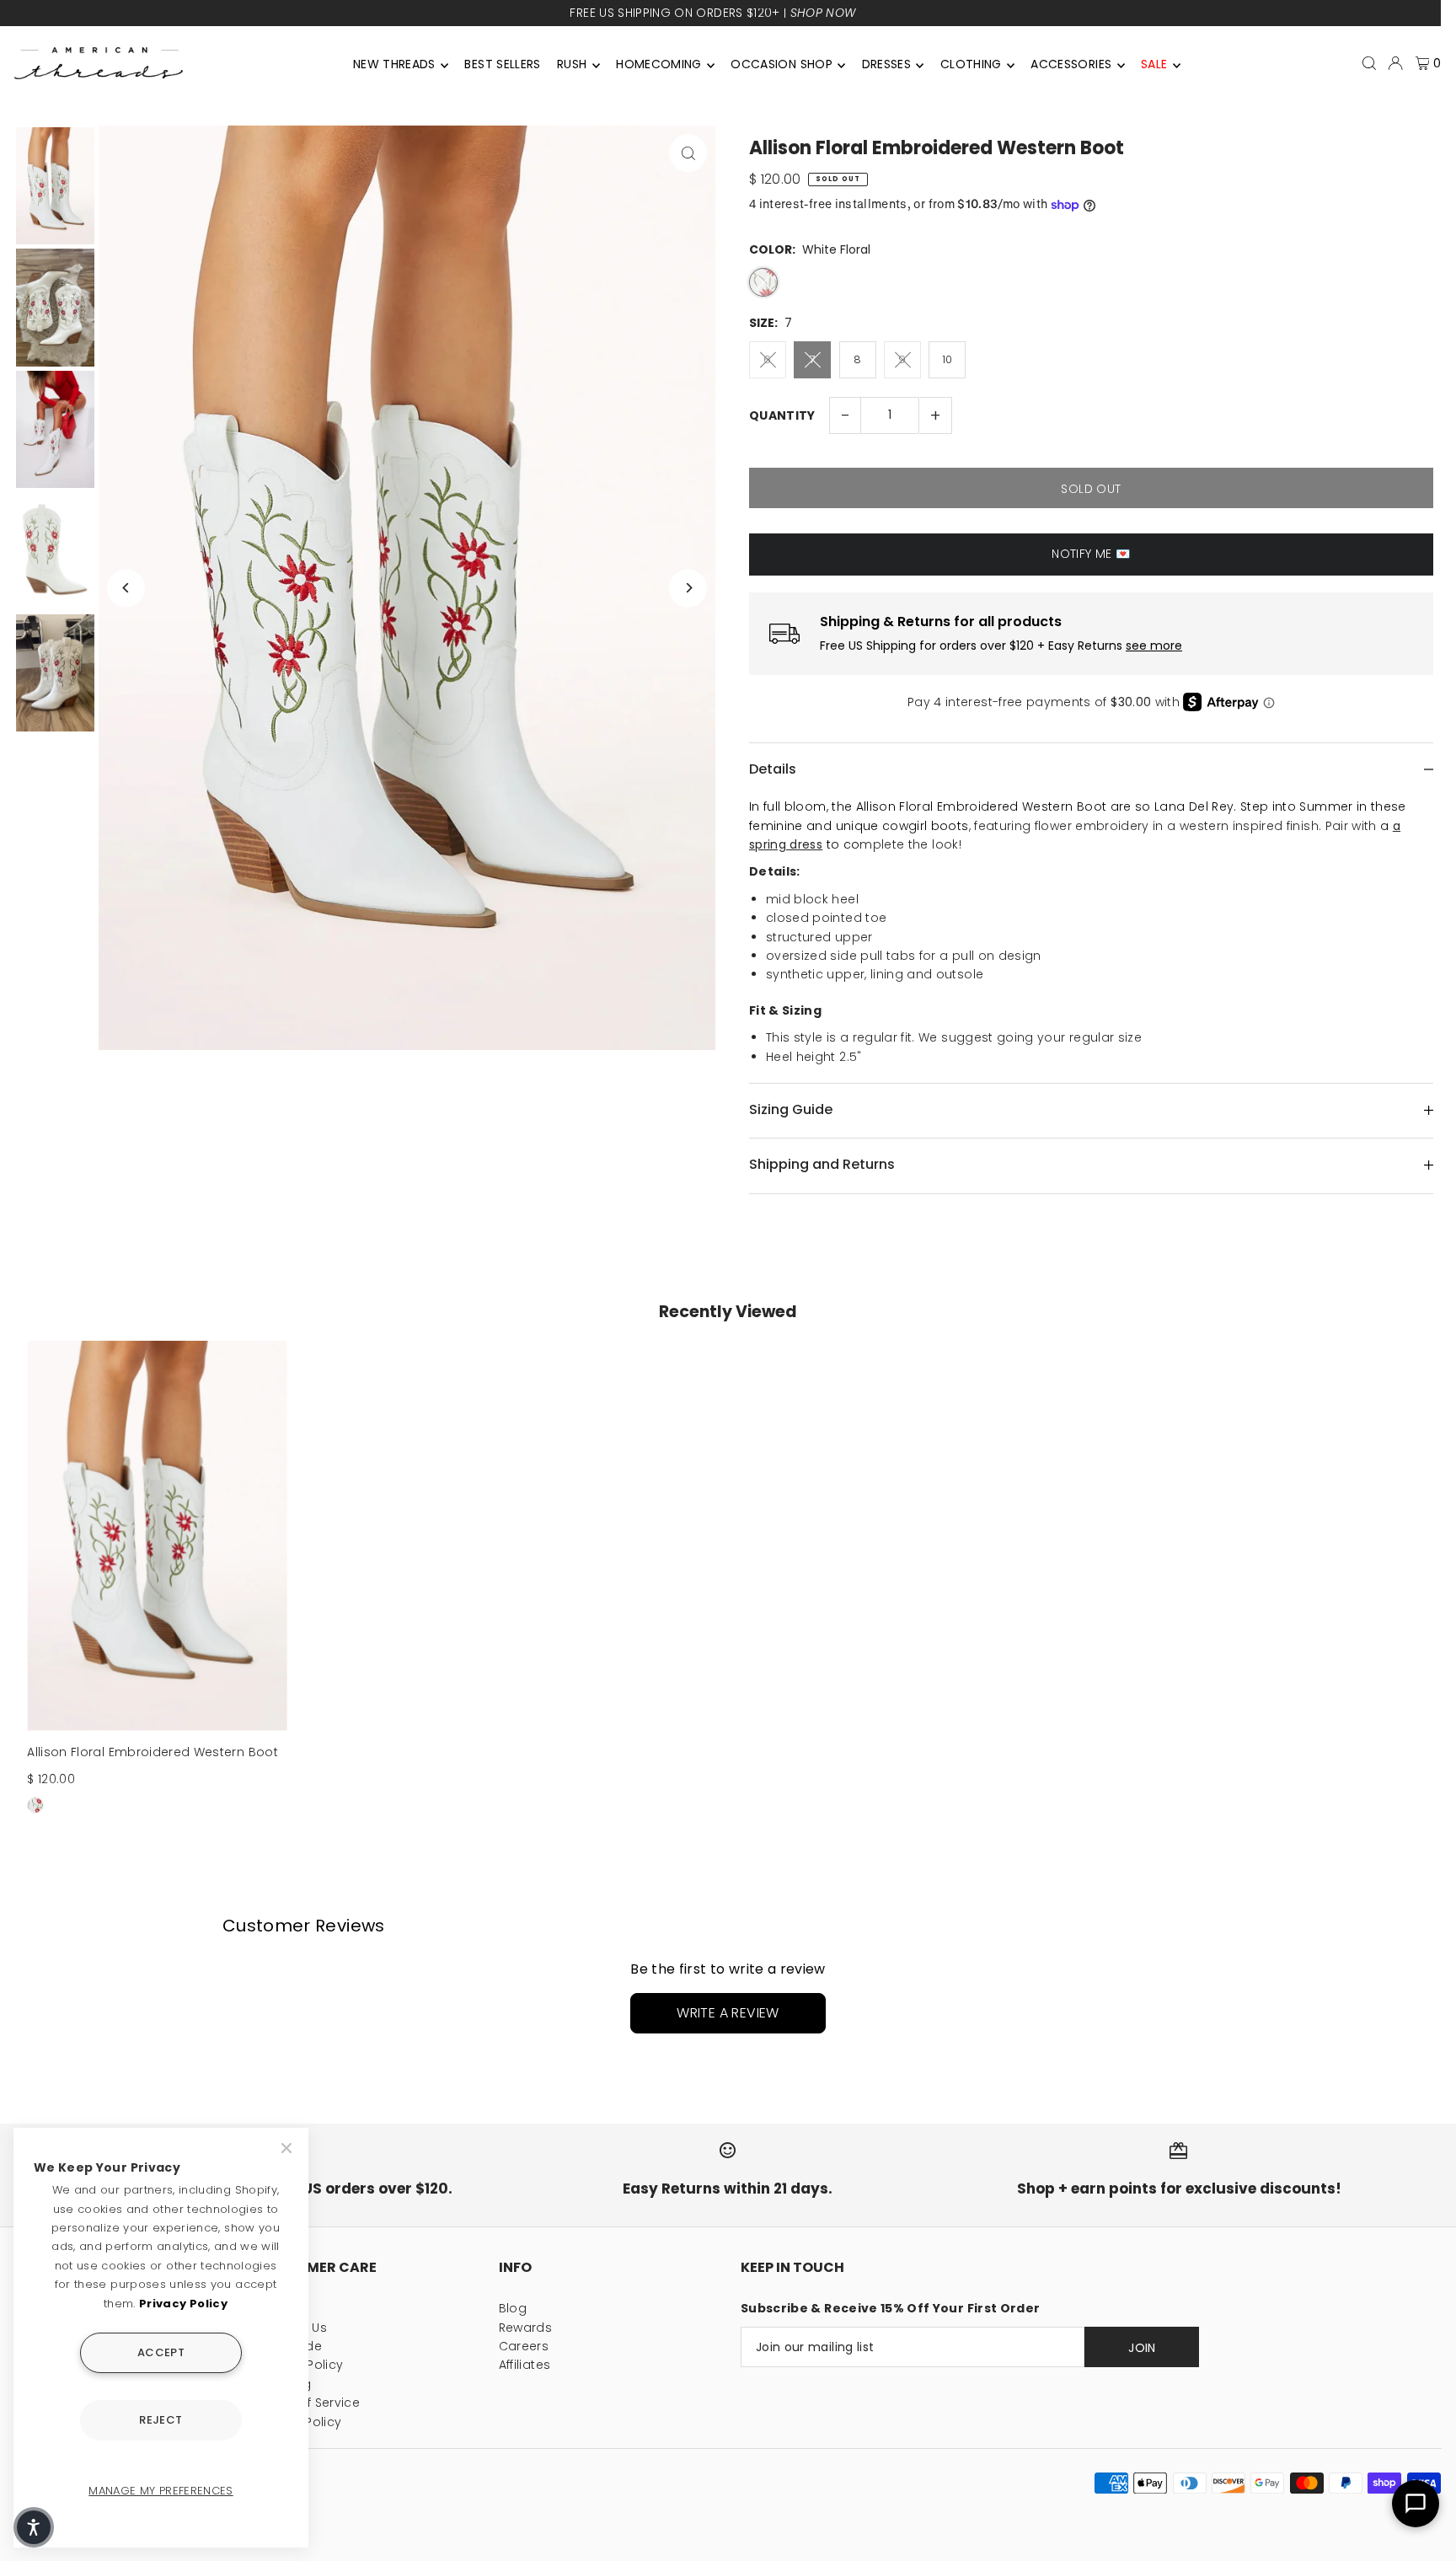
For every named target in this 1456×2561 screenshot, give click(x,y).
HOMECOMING (659, 64)
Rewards (525, 2328)
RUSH (572, 64)
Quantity (782, 415)
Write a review (728, 2013)
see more (1154, 646)
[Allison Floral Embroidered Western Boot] (157, 1536)
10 (947, 359)
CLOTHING (971, 64)
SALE (1154, 64)
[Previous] (126, 588)
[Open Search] (1369, 63)
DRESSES (886, 64)
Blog (513, 2308)
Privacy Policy (183, 2304)
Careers (524, 2346)
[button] (34, 2527)
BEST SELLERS (502, 64)
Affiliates (525, 2365)
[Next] (688, 588)
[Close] (288, 2148)
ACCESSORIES (1071, 64)
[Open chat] (1416, 2504)
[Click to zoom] (688, 153)
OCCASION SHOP (782, 64)
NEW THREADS (394, 64)
